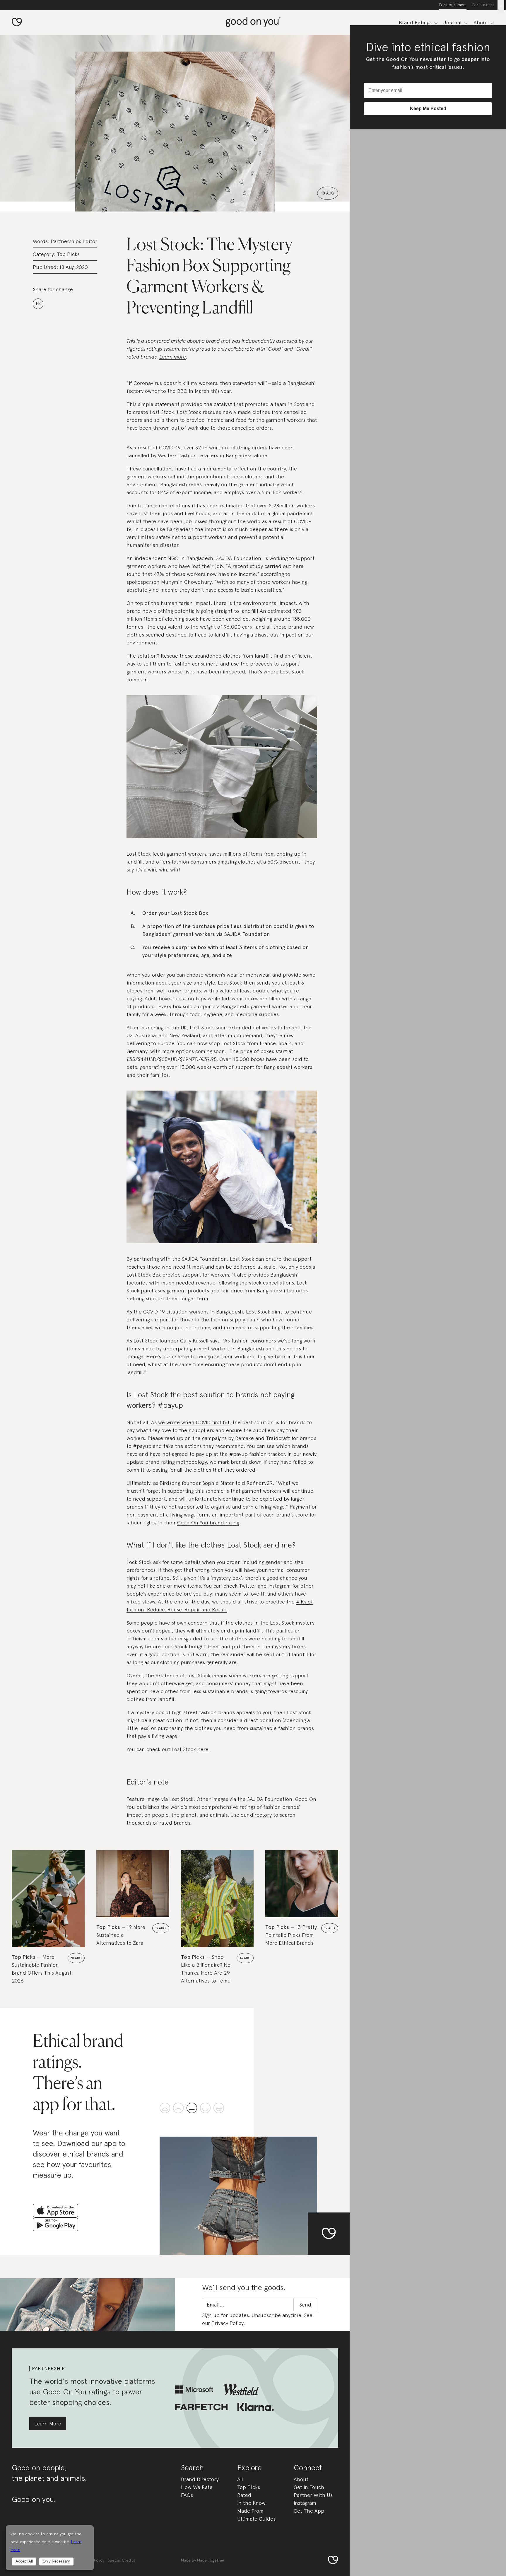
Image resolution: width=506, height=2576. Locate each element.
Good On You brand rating (208, 1522)
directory (261, 1815)
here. (204, 1749)
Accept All (24, 2561)
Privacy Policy (227, 2323)
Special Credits (121, 2560)
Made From (250, 2511)
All (240, 2479)
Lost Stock (162, 412)
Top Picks (68, 254)
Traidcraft (278, 1438)
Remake (245, 1438)
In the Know (251, 2503)
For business (483, 5)
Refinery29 (260, 1483)
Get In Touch (309, 2487)
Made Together (211, 2560)
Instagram (305, 2503)
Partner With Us (313, 2495)
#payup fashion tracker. (258, 1454)
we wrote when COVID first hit (194, 1422)
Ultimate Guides (256, 2519)
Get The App (309, 2511)
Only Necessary (56, 2561)
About (301, 2479)
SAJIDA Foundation (239, 558)
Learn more (173, 357)
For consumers (453, 5)
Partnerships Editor (74, 241)
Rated (244, 2495)
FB (38, 303)
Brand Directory (200, 2479)
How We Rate (197, 2487)
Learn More (48, 2424)
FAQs (187, 2495)
